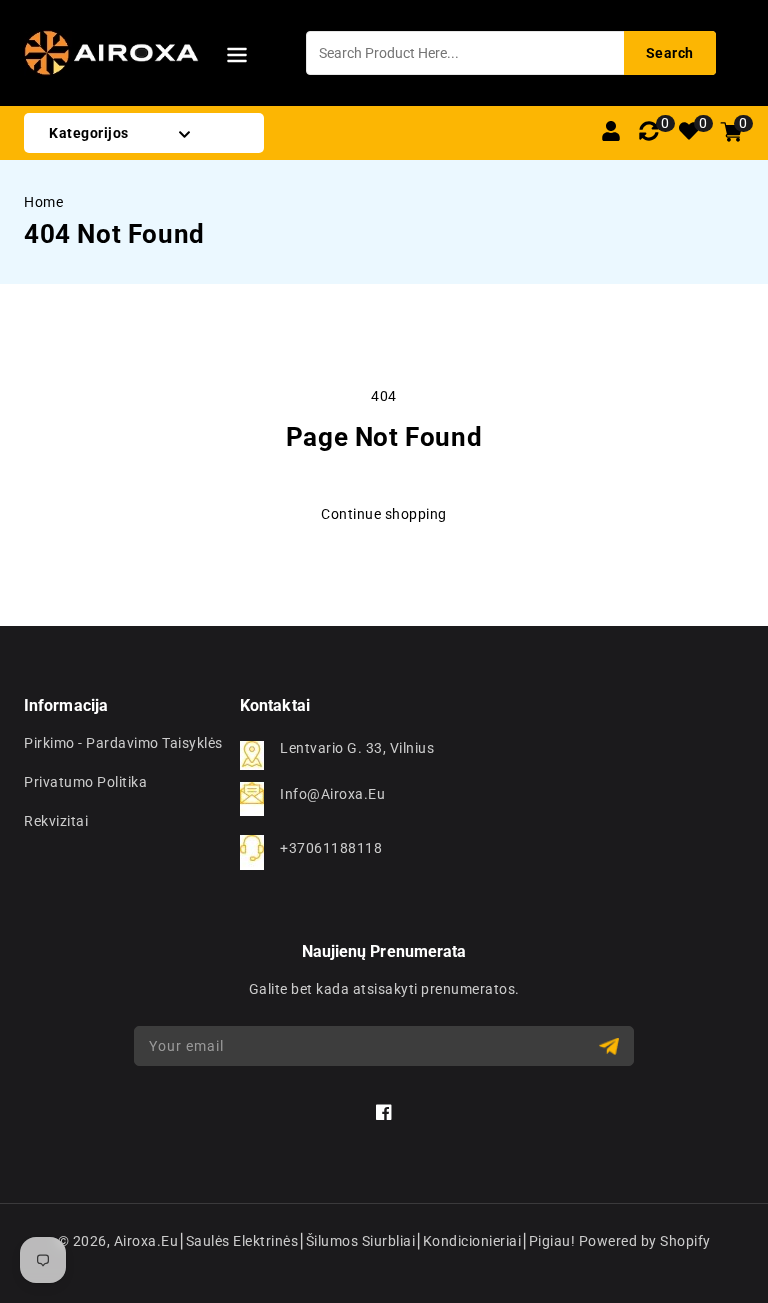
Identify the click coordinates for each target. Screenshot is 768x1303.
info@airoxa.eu (332, 794)
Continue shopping (384, 514)
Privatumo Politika (85, 782)
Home (43, 202)
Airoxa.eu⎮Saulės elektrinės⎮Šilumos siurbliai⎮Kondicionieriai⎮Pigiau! (345, 1241)
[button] (237, 58)
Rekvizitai (56, 821)
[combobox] (511, 53)
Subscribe (611, 1046)
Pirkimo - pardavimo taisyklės (123, 743)
